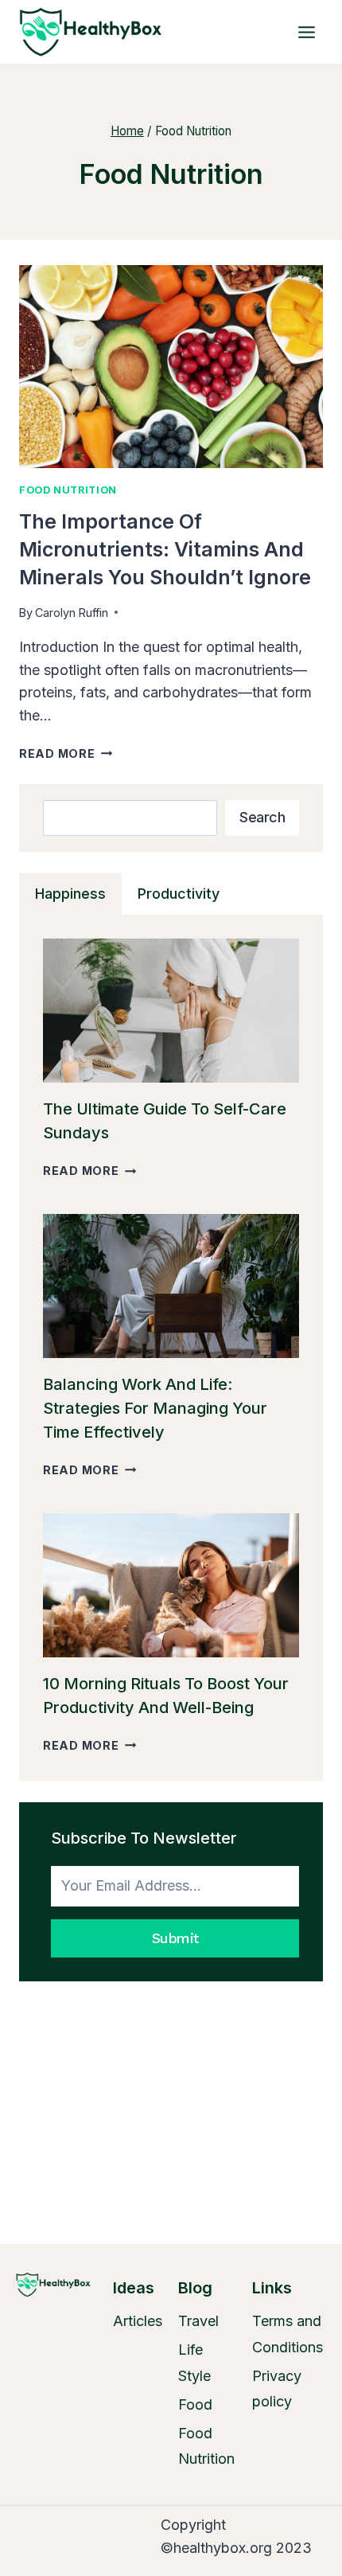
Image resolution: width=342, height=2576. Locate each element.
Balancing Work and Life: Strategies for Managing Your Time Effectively (155, 1408)
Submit (175, 1938)
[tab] (70, 894)
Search (262, 817)
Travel (198, 2321)
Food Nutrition (68, 490)
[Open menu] (306, 32)
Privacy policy (277, 2389)
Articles (138, 2321)
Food (195, 2404)
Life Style (194, 2362)
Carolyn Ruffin (72, 613)
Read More (66, 753)
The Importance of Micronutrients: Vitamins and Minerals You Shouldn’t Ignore (165, 549)
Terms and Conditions (288, 2334)
